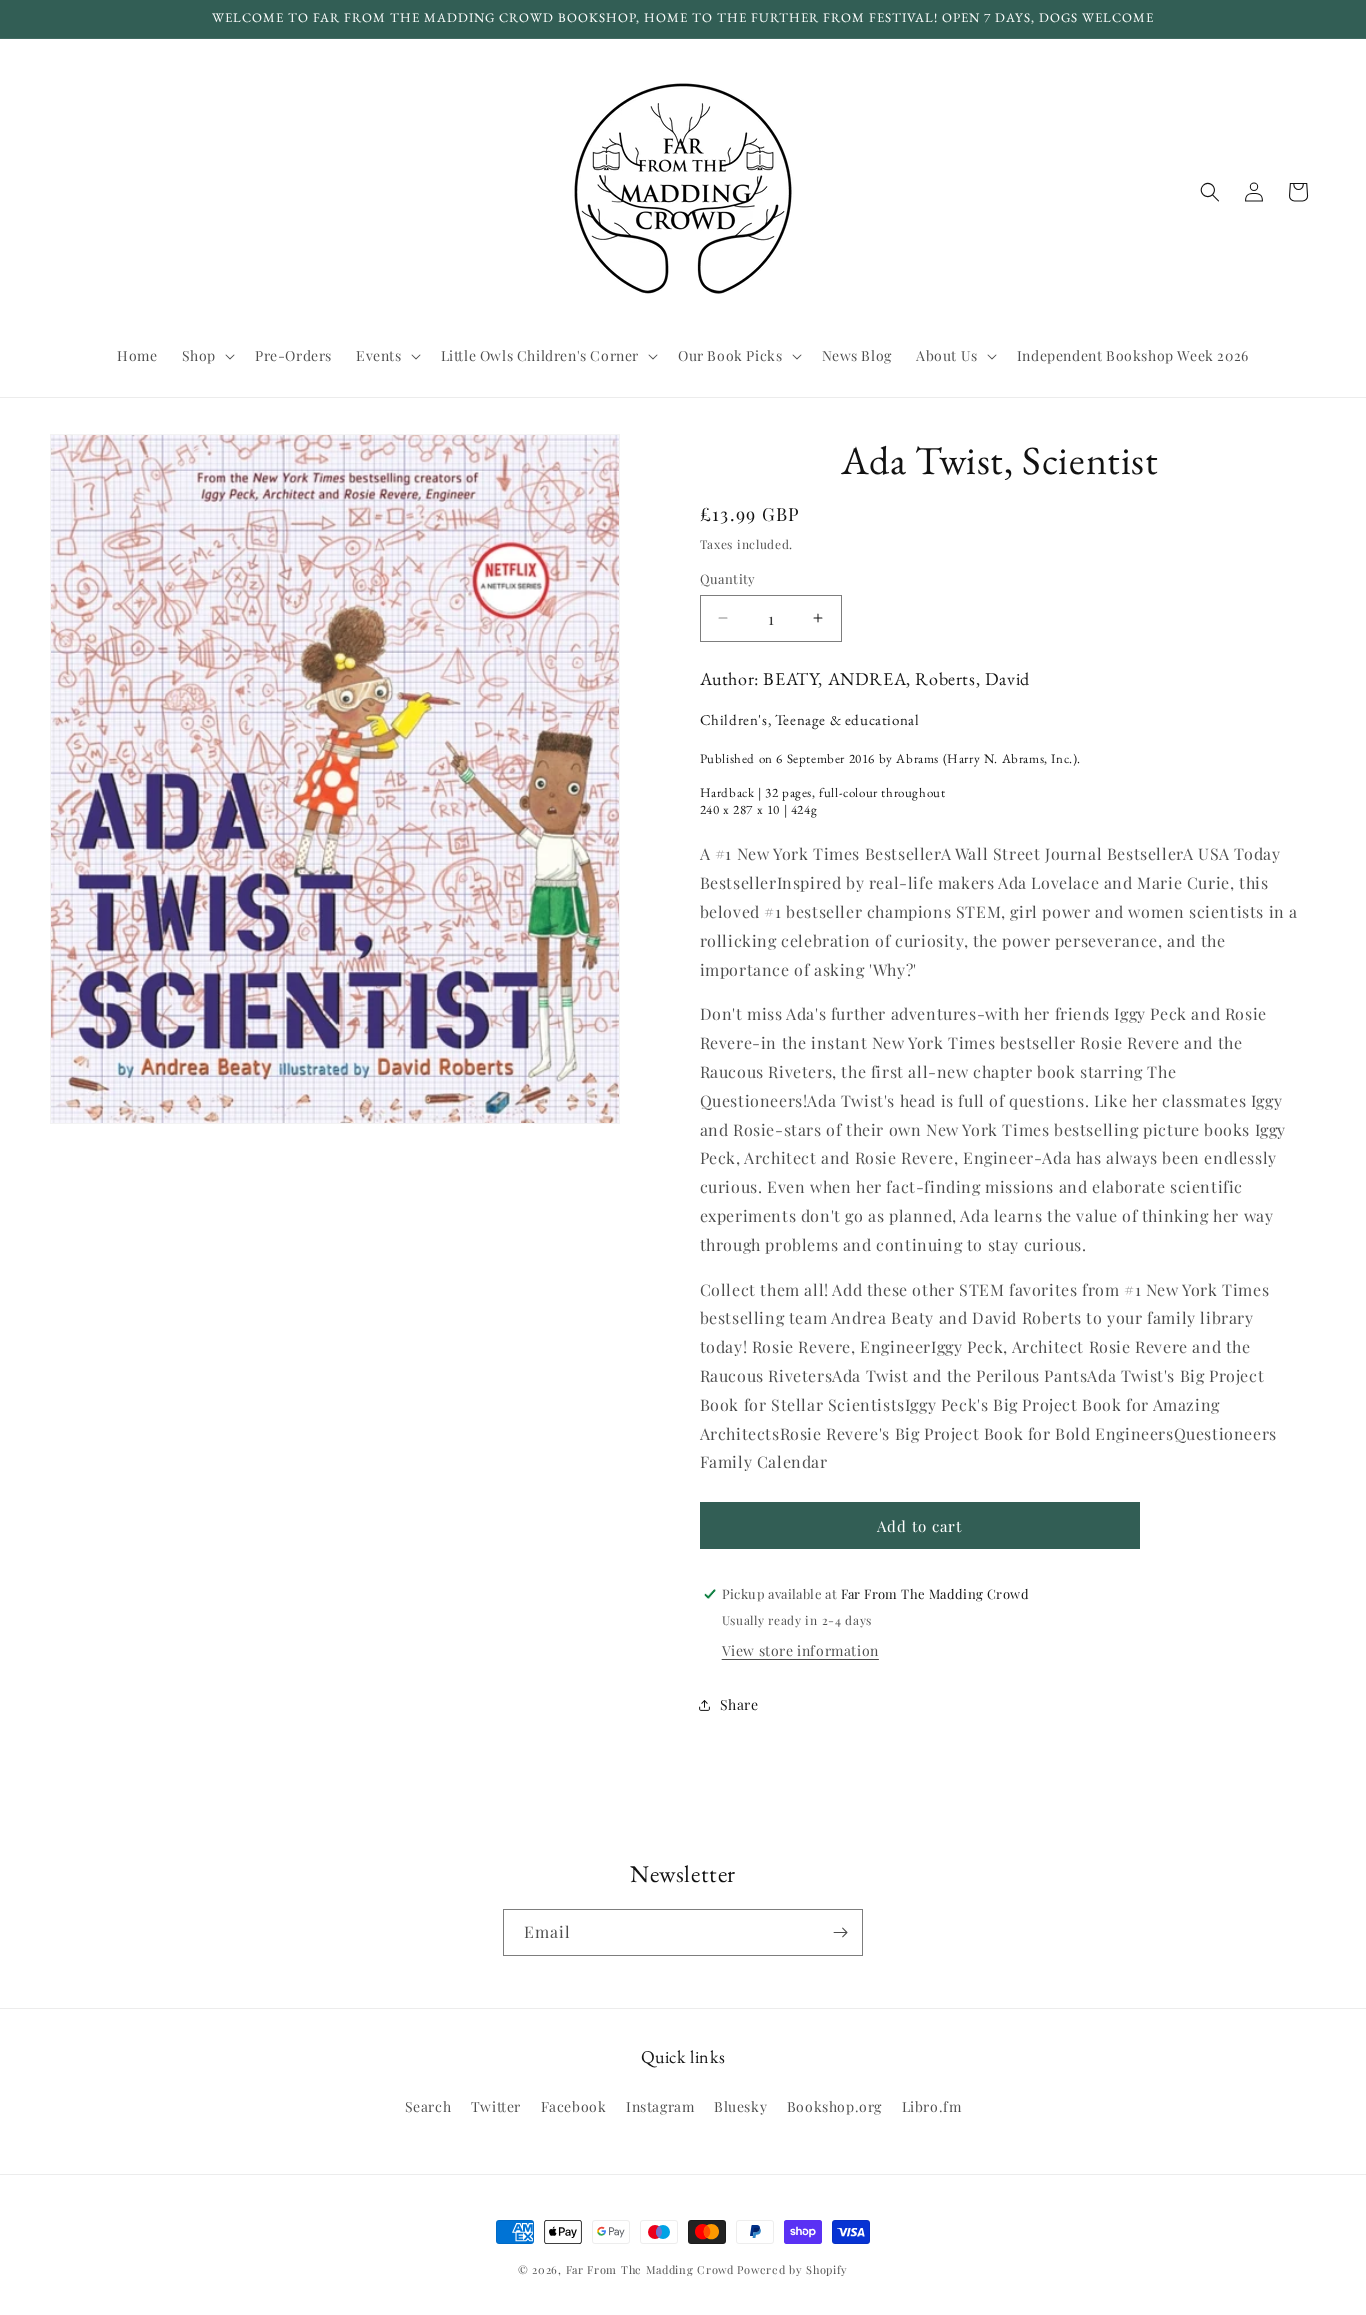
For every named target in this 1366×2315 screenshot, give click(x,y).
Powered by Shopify (792, 2269)
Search (428, 2106)
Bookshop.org (834, 2106)
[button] (206, 356)
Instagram (660, 2106)
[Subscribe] (840, 1932)
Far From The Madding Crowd (650, 2269)
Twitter (496, 2106)
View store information (800, 1650)
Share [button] (739, 1704)
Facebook (574, 2106)
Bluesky (740, 2106)
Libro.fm (932, 2106)
